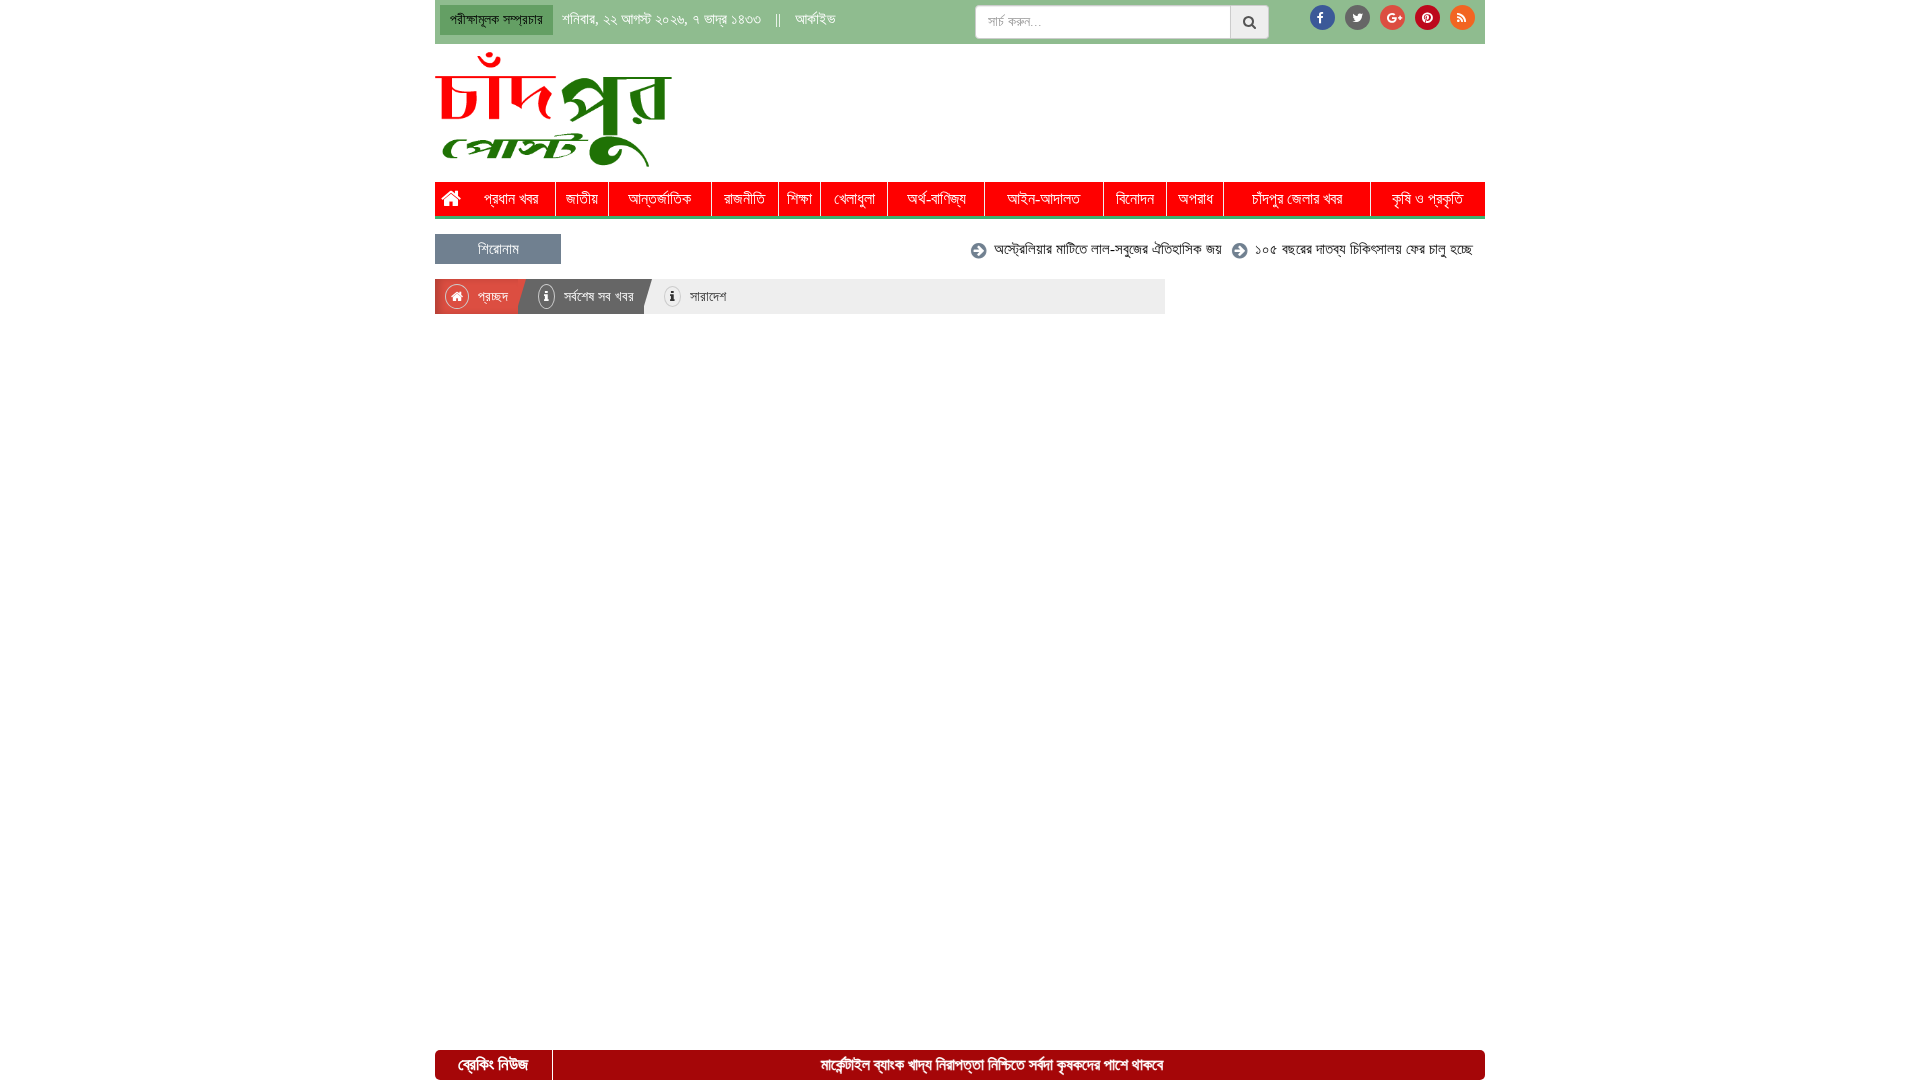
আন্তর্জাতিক (659, 198)
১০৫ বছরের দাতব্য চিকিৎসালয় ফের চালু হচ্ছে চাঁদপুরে (1369, 249)
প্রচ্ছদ (491, 296)
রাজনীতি (744, 198)
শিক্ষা (799, 198)
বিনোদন (1135, 198)
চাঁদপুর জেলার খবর (1297, 198)
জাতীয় (582, 198)
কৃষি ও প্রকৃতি (1427, 198)
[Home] (451, 199)
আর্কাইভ (815, 19)
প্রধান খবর (511, 198)
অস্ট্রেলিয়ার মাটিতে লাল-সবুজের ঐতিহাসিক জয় (1095, 249)
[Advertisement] (1121, 107)
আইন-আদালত (1043, 198)
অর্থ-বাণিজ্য (936, 198)
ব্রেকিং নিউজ (493, 1064)
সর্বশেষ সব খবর (597, 296)
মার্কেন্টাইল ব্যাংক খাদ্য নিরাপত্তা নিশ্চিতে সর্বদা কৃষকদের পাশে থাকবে (980, 1064)
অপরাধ (1195, 198)
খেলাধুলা (854, 198)
